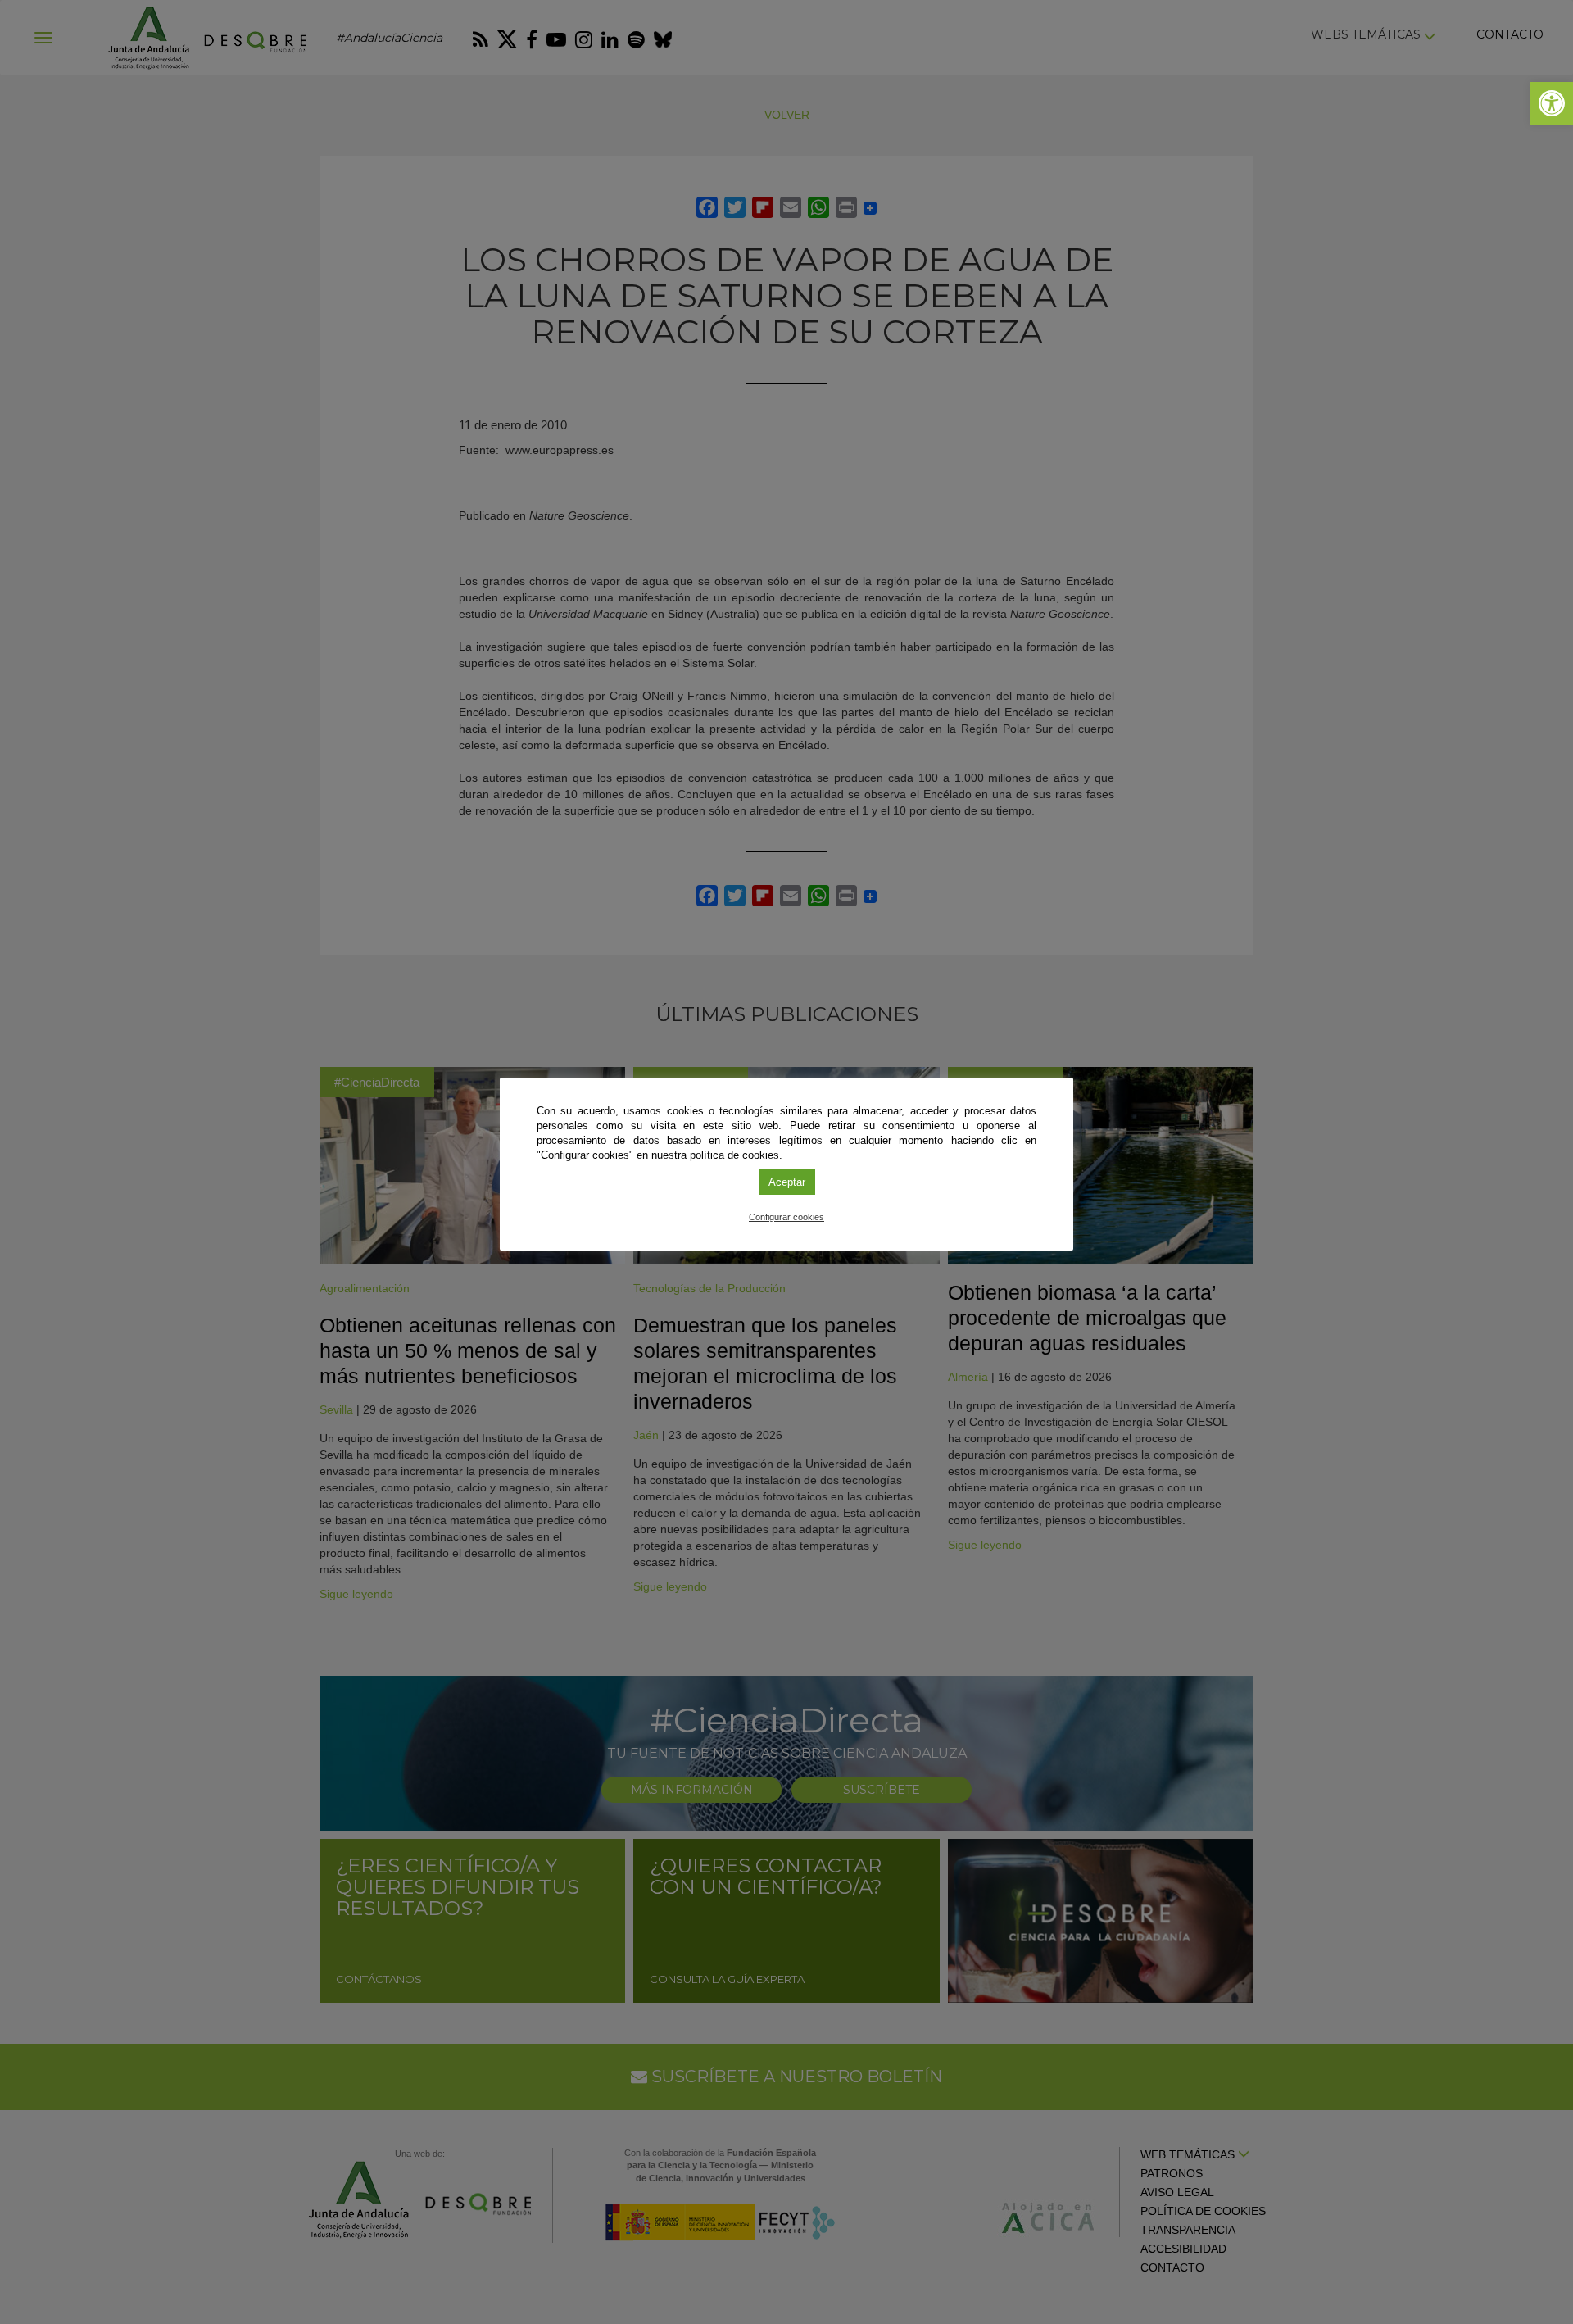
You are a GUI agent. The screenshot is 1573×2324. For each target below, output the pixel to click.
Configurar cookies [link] (786, 1217)
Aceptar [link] (787, 1182)
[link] (1552, 103)
